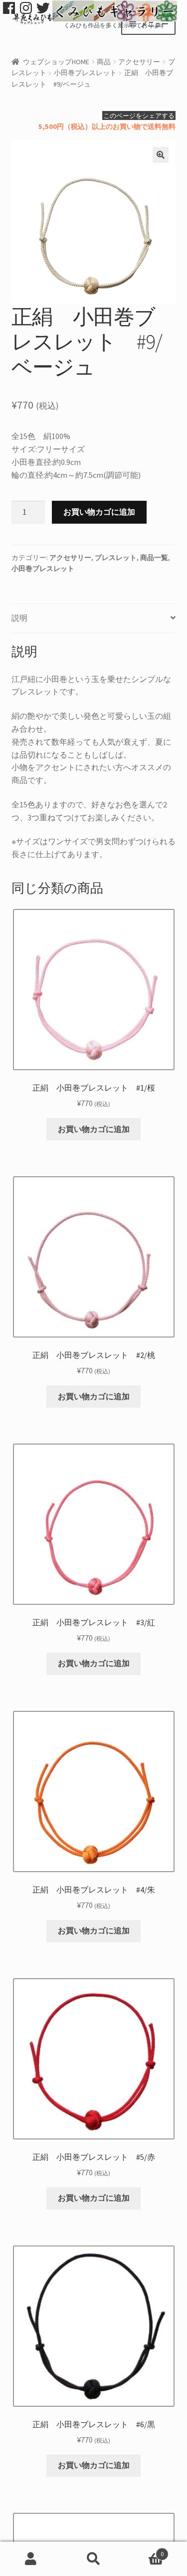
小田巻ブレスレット (85, 73)
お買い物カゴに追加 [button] (94, 1129)
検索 (93, 2559)
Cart (144, 2550)
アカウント (31, 2559)
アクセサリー (139, 62)
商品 (104, 62)
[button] (161, 155)
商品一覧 (154, 558)
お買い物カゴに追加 (99, 512)
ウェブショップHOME (56, 62)
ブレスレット (116, 558)
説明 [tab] (19, 618)
